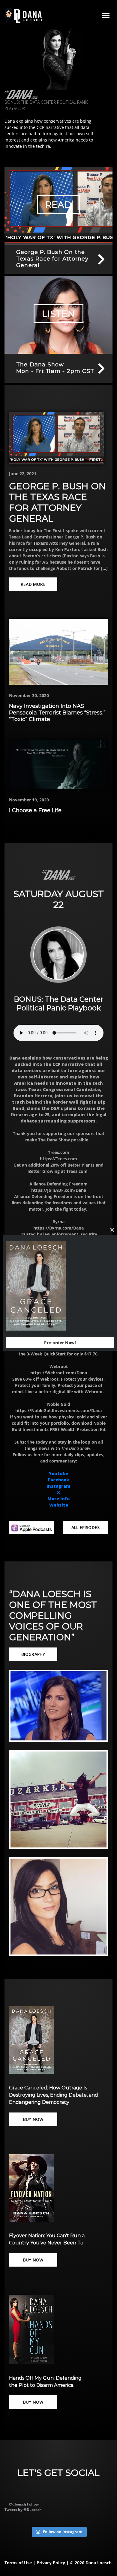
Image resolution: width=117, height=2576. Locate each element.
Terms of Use (18, 2563)
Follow (33, 2504)
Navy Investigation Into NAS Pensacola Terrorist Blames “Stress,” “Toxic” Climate (57, 713)
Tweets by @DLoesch (23, 2510)
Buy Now (33, 2119)
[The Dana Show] (21, 94)
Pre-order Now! (60, 1343)
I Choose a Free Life (35, 810)
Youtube (58, 1473)
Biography (33, 1654)
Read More (33, 584)
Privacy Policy (51, 2563)
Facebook (58, 1480)
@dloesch (18, 2504)
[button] (58, 1706)
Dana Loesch (99, 2563)
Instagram (58, 1486)
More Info (58, 1499)
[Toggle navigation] (106, 16)
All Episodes (85, 1527)
